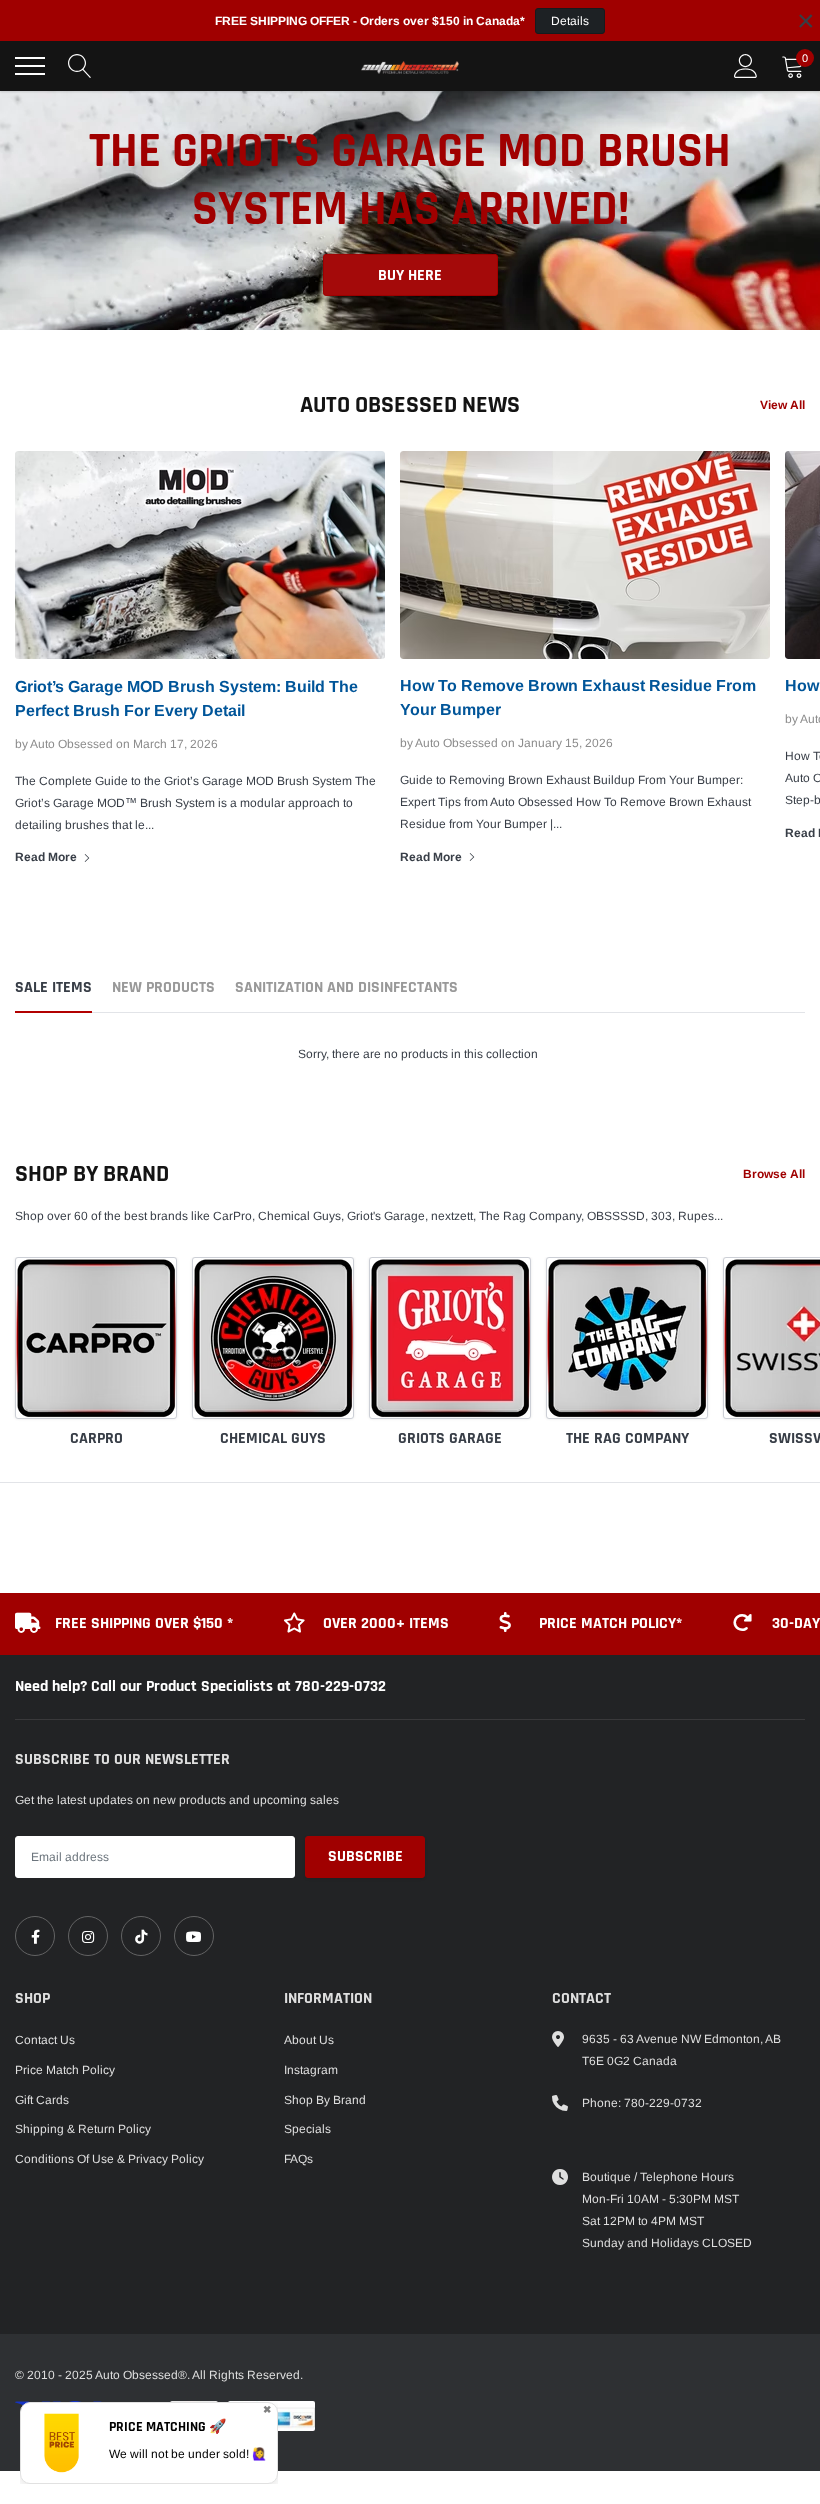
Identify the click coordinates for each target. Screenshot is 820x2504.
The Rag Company (627, 1438)
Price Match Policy (65, 2070)
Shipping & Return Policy (83, 2129)
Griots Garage (450, 1438)
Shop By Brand (325, 2100)
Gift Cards (42, 2100)
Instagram (311, 2070)
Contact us (45, 2040)
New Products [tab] (163, 989)
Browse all (774, 1174)
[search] (80, 66)
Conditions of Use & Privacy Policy (109, 2159)
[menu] (30, 66)
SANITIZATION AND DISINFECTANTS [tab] (346, 989)
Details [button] (570, 21)
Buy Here (410, 237)
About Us (309, 2040)
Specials (307, 2129)
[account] (746, 66)
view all (782, 405)
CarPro (96, 1438)
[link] (35, 1936)
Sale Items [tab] (53, 989)
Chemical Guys (273, 1438)
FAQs (298, 2159)
